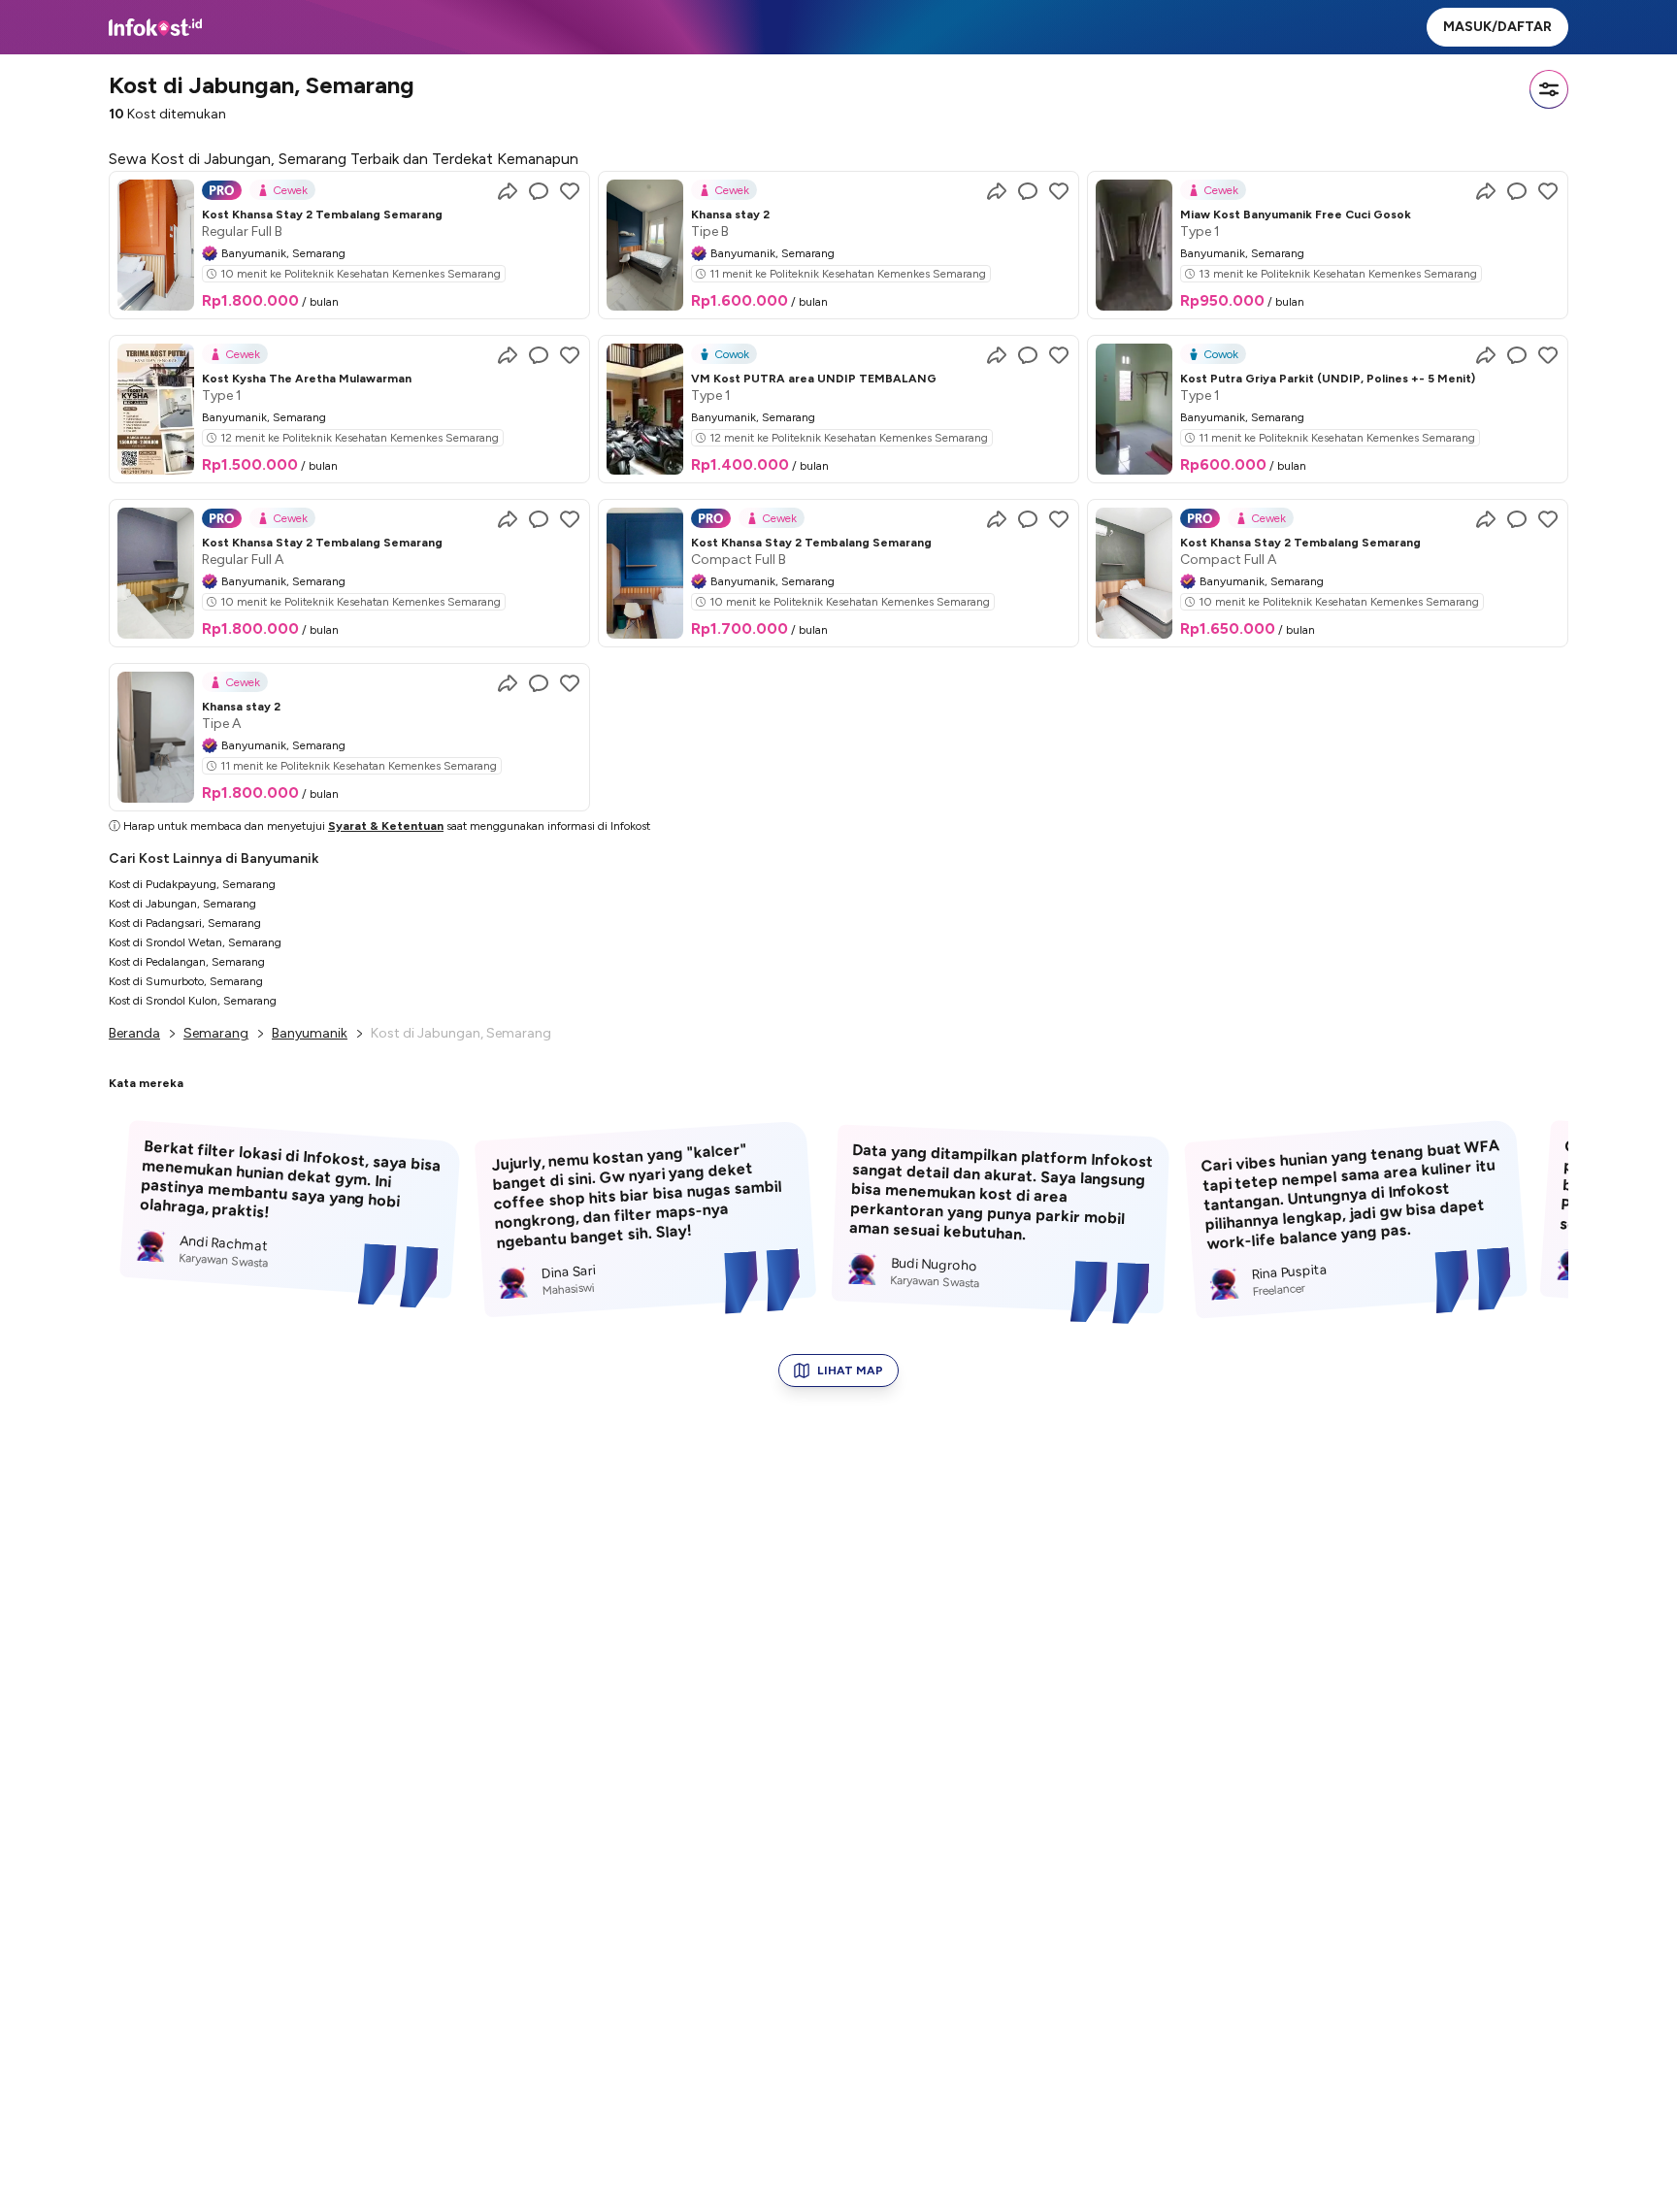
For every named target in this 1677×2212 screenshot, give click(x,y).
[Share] (508, 191)
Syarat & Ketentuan (386, 826)
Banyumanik (310, 1033)
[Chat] (539, 191)
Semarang (216, 1033)
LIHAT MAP (850, 1370)
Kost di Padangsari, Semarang (185, 923)
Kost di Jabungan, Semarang (182, 904)
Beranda (134, 1033)
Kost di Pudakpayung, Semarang (192, 884)
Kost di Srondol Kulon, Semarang (193, 1001)
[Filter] (1549, 89)
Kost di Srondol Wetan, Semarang (195, 942)
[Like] (570, 191)
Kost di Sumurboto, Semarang (186, 981)
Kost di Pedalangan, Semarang (187, 962)
